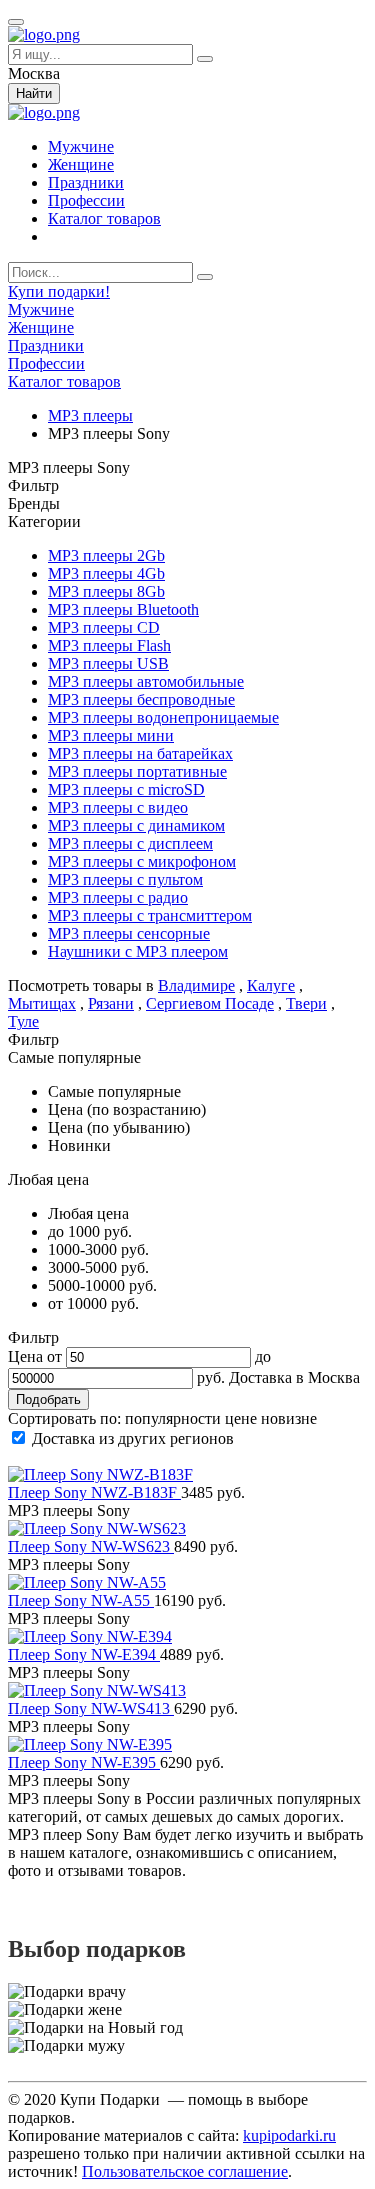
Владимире (196, 985)
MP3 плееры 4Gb (106, 573)
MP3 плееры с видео (118, 807)
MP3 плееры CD (104, 627)
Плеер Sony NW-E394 (84, 1654)
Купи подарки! (59, 291)
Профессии (86, 200)
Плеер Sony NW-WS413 (91, 1708)
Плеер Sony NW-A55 (81, 1600)
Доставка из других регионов (133, 1438)
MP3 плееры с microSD (126, 789)
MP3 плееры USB (108, 663)
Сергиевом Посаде (210, 1003)
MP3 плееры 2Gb (106, 555)
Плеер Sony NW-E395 (84, 1762)
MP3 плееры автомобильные (146, 681)
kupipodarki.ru (289, 2135)
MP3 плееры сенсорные (129, 933)
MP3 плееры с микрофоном (142, 861)
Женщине (81, 164)
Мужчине (81, 146)
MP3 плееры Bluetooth (123, 609)
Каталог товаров (104, 218)
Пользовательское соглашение (185, 2171)
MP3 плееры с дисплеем (130, 843)
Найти (34, 93)
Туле (23, 1021)
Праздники (86, 182)
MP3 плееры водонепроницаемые (163, 717)
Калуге (271, 985)
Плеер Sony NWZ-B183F (94, 1492)
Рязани (111, 1003)
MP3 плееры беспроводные (141, 699)
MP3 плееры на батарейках (140, 753)
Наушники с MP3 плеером (138, 951)
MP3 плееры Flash (109, 645)
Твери (306, 1003)
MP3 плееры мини (111, 735)
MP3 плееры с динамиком (136, 825)
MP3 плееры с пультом (125, 879)
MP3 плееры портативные (137, 771)
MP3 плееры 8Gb (106, 591)
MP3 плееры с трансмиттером (150, 915)
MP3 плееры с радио (118, 897)
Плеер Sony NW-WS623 (91, 1546)
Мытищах (42, 1003)
